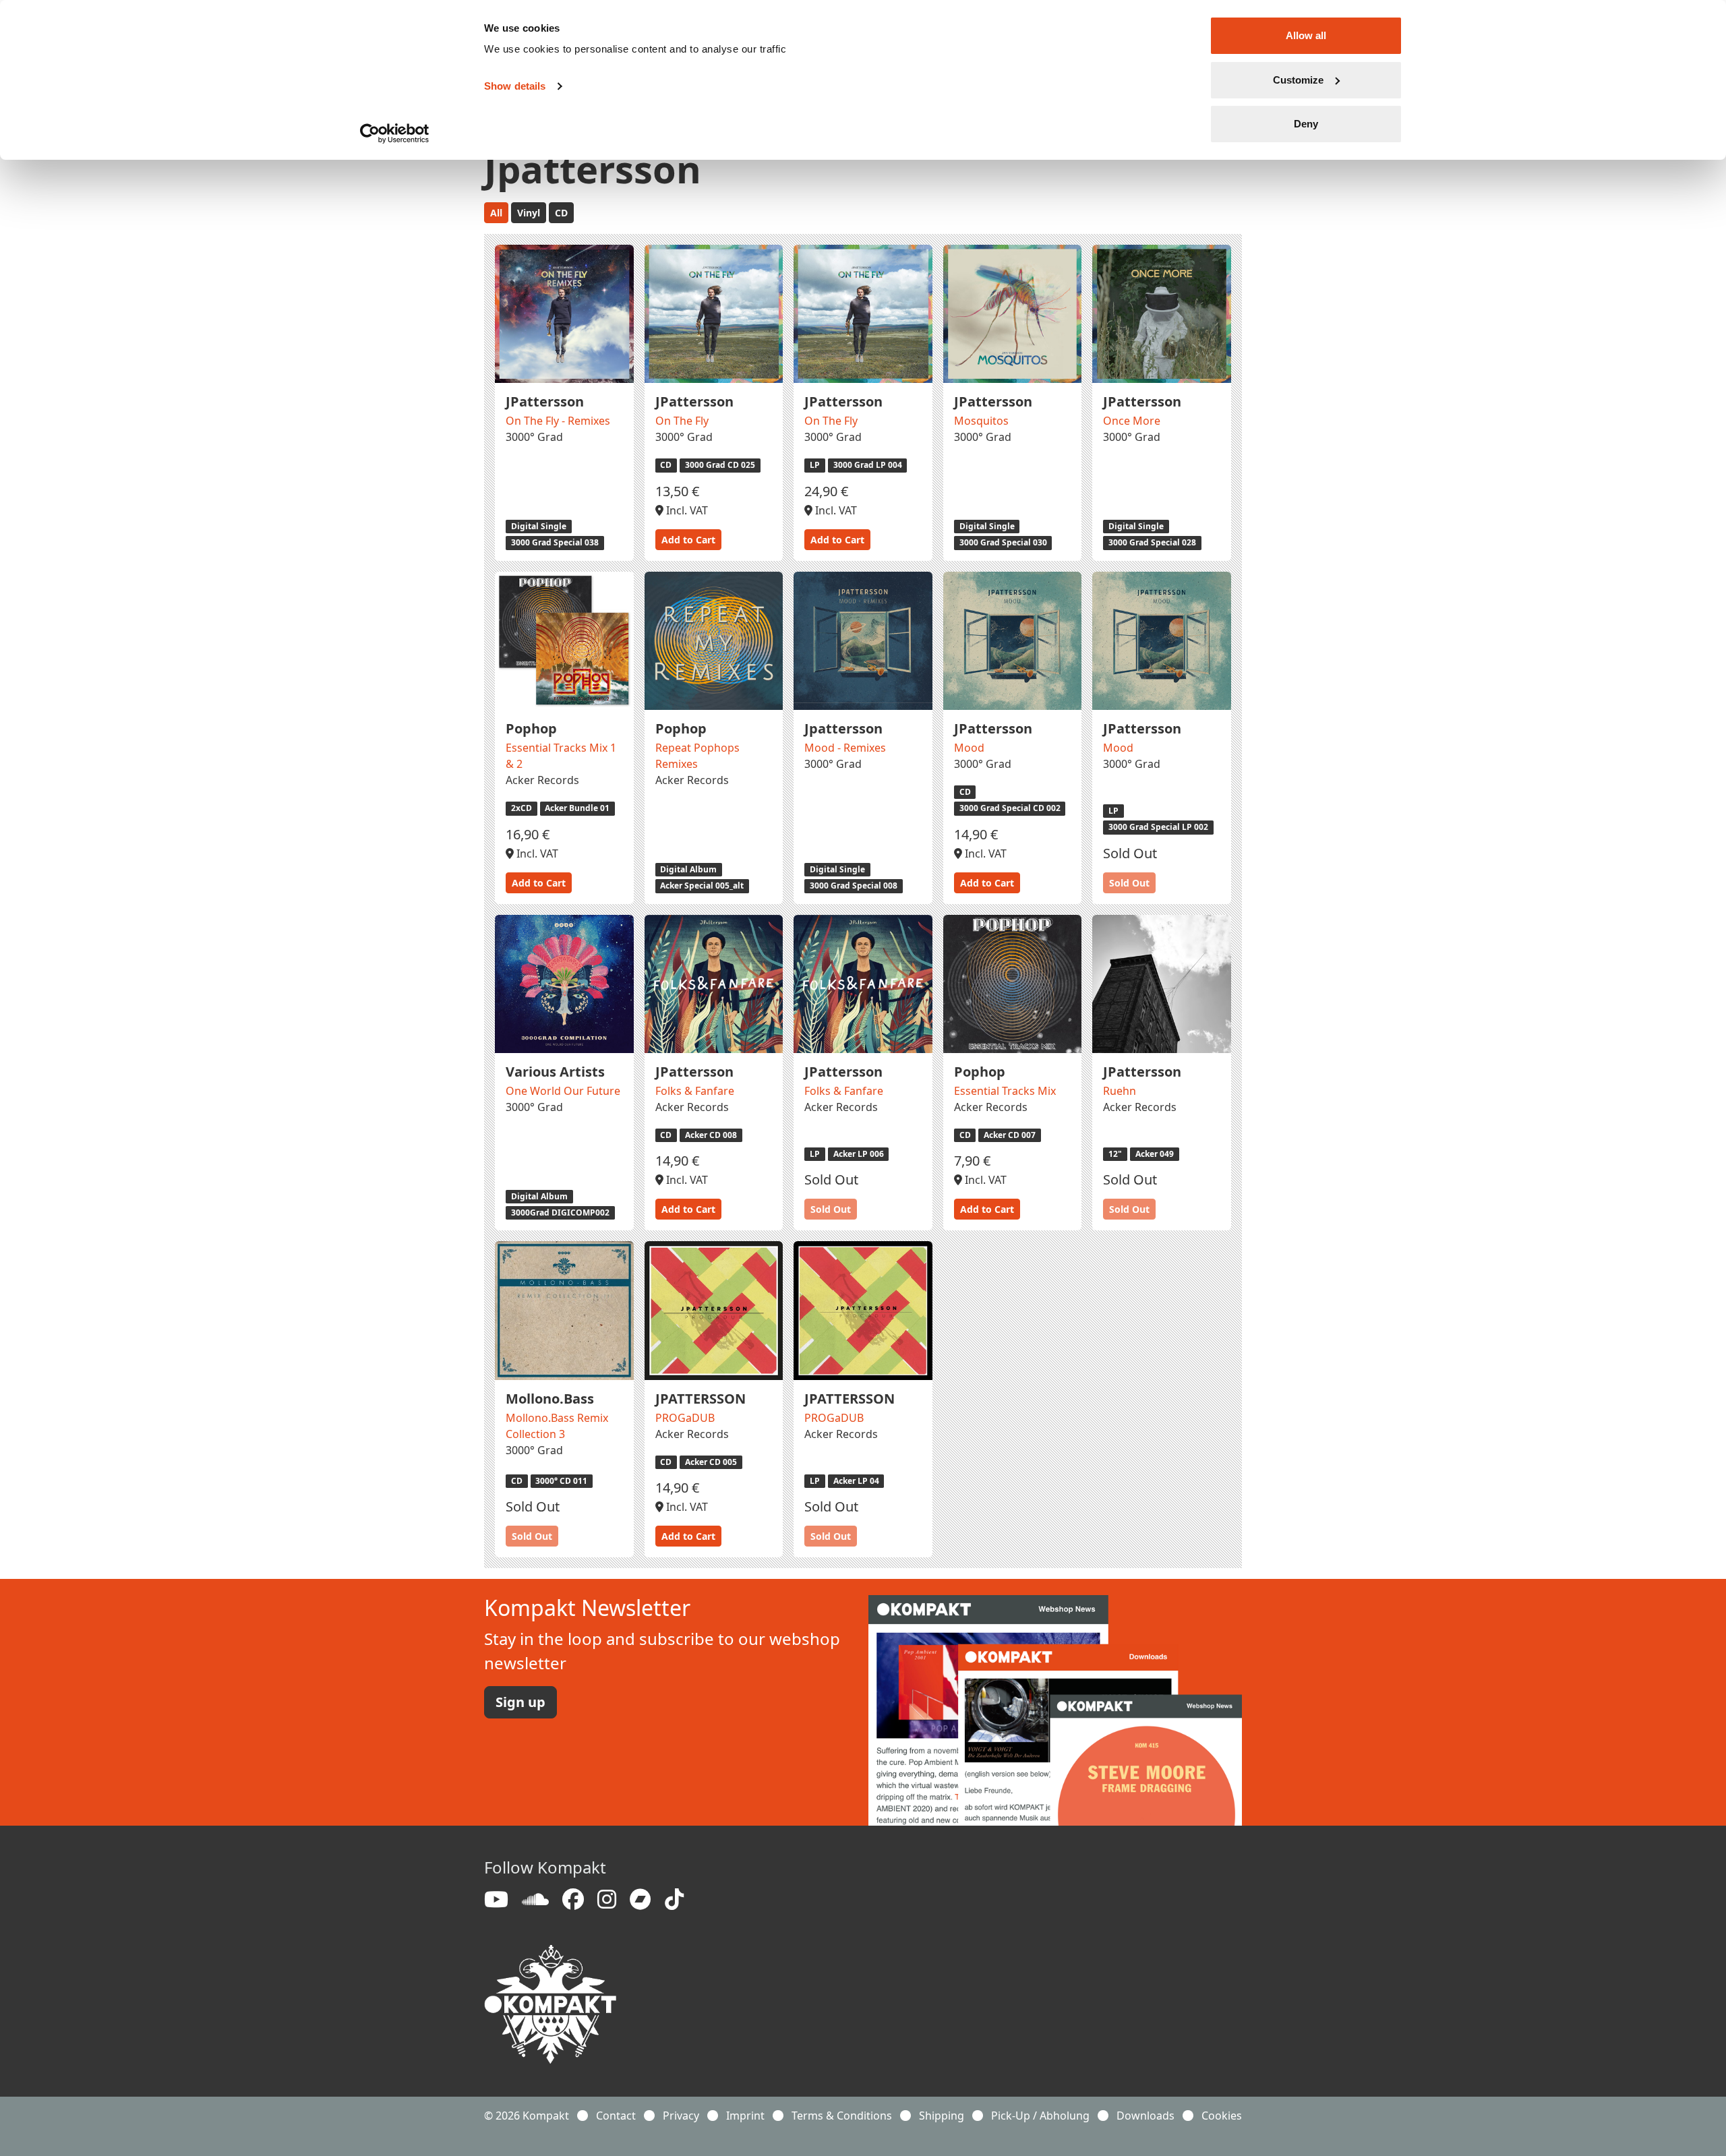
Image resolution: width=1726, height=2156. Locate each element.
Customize (1298, 80)
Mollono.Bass (550, 1399)
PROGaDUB (685, 1418)
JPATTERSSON (701, 1399)
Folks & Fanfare (695, 1091)
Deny (1306, 124)
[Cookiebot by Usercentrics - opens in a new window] (395, 133)
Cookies (1222, 2116)
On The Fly (682, 421)
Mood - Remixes (845, 748)
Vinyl (529, 213)
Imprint (745, 2116)
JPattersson (545, 401)
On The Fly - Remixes (558, 421)
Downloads (1145, 2116)
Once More (1132, 421)
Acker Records (542, 780)
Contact (616, 2116)
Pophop (531, 728)
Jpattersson (843, 728)
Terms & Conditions (842, 2116)
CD (561, 213)
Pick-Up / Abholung (1040, 2116)
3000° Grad (534, 437)
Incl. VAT (686, 510)
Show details (515, 86)
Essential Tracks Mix (1005, 1091)
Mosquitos (981, 421)
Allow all (1306, 35)
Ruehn (1120, 1091)
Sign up (520, 1702)
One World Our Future (563, 1091)
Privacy (681, 2116)
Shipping (942, 2116)
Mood (969, 748)
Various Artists (555, 1072)
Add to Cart (688, 540)
